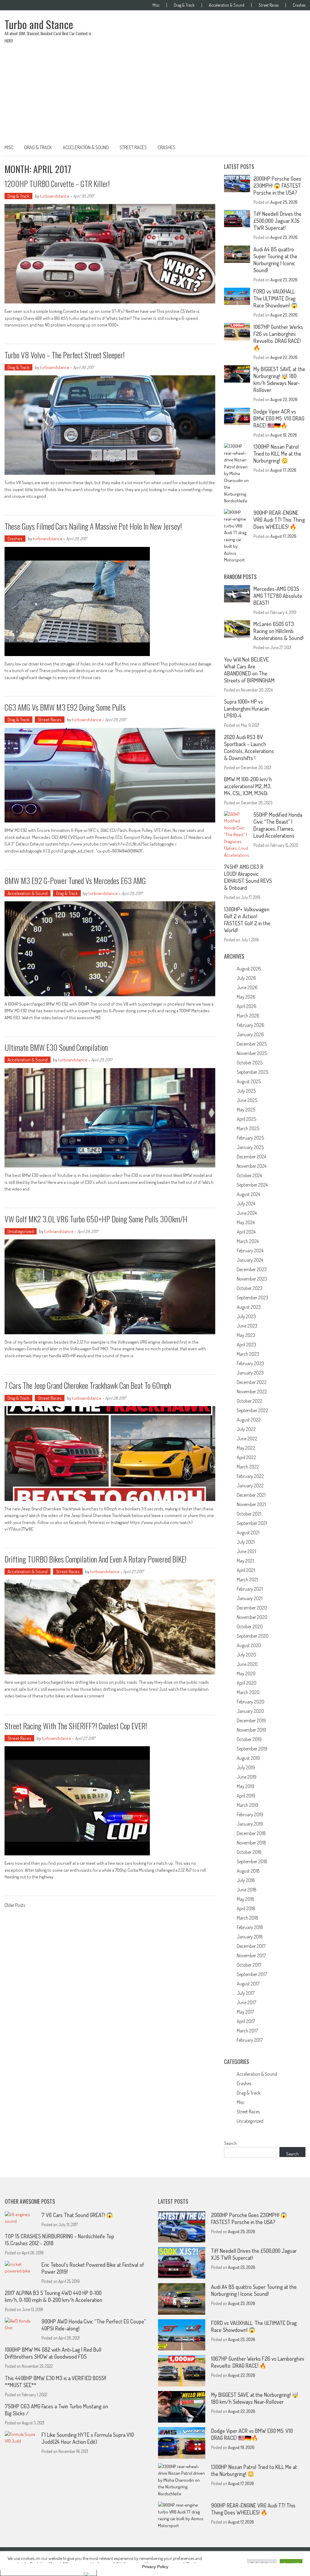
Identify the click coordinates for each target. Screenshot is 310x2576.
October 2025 (250, 1063)
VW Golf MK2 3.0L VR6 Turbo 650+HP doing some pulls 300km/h (96, 1219)
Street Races (269, 5)
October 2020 (250, 1626)
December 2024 (251, 1157)
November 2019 (251, 1730)
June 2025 (247, 1100)
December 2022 (252, 1382)
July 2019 (246, 1767)
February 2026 (251, 1025)
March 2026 (248, 1016)
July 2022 (246, 1429)
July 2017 (246, 1993)
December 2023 (252, 1269)
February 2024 (250, 1251)
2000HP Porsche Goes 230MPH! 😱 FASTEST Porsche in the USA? (277, 186)
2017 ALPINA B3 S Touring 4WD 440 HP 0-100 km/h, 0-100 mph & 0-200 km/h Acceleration (54, 2296)
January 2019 (250, 1824)
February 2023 (250, 1363)
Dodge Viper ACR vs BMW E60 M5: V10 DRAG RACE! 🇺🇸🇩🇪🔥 (279, 418)
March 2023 (248, 1354)
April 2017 (246, 2021)
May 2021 (245, 1561)
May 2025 (246, 1110)
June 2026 (247, 987)
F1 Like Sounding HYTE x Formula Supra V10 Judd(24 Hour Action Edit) (88, 2438)
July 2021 (246, 1542)
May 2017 (245, 2012)
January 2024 (250, 1260)
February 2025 (250, 1138)
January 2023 (250, 1373)
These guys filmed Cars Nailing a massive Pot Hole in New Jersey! (93, 526)
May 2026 (246, 997)
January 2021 (250, 1598)
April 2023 (246, 1345)
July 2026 (246, 978)
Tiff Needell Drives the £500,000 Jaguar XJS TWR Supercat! (277, 221)
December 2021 (251, 1495)
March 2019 (247, 1805)
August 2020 (249, 1645)
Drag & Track (184, 5)
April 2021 (246, 1570)
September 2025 (252, 1072)
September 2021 (252, 1523)
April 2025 (246, 1119)
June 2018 (247, 1890)
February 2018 (250, 1927)
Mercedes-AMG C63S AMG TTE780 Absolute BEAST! (278, 596)
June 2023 (247, 1326)
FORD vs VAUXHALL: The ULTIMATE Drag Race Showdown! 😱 (275, 298)
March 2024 (248, 1241)
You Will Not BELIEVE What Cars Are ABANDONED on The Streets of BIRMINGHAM (249, 670)
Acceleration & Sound (227, 5)
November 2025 (252, 1053)
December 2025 (252, 1044)
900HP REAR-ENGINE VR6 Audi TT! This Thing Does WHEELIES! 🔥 (279, 520)
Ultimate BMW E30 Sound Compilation (56, 1047)
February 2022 (250, 1476)
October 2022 (250, 1401)
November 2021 (251, 1504)
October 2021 (249, 1514)
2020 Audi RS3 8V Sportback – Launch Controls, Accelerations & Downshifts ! (249, 747)
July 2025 (246, 1091)
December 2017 (251, 1946)
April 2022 (246, 1457)
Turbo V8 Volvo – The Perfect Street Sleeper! (65, 355)
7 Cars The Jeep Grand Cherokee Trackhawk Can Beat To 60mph (88, 1385)
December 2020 (252, 1608)
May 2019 (246, 1786)
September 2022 (252, 1410)
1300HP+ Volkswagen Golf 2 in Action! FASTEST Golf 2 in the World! (247, 920)
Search (230, 2143)
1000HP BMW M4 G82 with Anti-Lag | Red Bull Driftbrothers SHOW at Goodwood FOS (53, 2353)
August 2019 (248, 1758)
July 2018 (246, 1880)
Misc (156, 5)
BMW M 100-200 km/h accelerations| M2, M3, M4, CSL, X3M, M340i (248, 786)
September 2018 (252, 1861)
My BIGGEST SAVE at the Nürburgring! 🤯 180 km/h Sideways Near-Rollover (279, 379)
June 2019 (247, 1777)
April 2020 (247, 1683)
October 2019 (249, 1739)
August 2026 (249, 969)
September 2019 (252, 1749)
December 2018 (251, 1833)
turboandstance (55, 196)
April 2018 (246, 1908)
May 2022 (246, 1448)
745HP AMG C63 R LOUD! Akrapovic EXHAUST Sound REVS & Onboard (248, 877)
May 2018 (246, 1899)
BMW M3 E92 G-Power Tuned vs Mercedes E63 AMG (75, 881)
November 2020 (252, 1617)
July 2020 (246, 1655)
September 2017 (252, 1974)
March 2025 (248, 1128)
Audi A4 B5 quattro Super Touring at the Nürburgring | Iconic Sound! (275, 260)
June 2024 (247, 1213)
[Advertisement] (155, 95)
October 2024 (249, 1175)
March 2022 (248, 1467)
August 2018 (248, 1871)
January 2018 (250, 1937)
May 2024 (246, 1222)
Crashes (299, 5)
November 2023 (252, 1279)
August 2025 (249, 1081)
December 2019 (251, 1720)
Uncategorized (21, 1231)
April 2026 (247, 1006)
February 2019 (250, 1814)
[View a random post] (296, 147)
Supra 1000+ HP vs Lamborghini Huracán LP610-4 (247, 708)
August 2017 (248, 1984)
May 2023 (246, 1335)
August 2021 (248, 1533)
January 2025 (250, 1147)
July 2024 (246, 1204)
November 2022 (252, 1392)
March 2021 (247, 1579)
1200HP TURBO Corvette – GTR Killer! (57, 184)
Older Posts (15, 1906)
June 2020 (247, 1664)
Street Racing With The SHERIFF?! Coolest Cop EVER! (76, 1726)
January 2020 (250, 1711)
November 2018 (251, 1843)
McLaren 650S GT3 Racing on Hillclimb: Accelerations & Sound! (278, 631)
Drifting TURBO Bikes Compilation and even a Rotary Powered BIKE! (96, 1559)
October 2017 (249, 1965)
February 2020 (251, 1702)
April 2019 (246, 1796)
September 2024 (252, 1185)
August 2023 (249, 1307)
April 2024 (246, 1232)
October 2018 (249, 1852)
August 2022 (249, 1420)
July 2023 (246, 1316)
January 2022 (250, 1486)
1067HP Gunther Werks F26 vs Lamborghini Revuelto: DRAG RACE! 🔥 (278, 337)
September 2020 (253, 1636)
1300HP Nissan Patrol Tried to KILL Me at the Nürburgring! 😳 (277, 454)
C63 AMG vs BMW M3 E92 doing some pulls (65, 707)
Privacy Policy (155, 2567)
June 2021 (246, 1551)
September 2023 (252, 1298)
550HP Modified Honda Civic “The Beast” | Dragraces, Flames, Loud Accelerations (278, 825)
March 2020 (248, 1692)
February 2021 (250, 1589)
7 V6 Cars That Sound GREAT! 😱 (77, 2215)
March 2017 (247, 2031)
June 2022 (247, 1439)
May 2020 (246, 1673)
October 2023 (250, 1288)
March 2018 (247, 1918)
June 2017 (246, 2002)
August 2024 (248, 1194)
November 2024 (252, 1166)
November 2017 (251, 1955)
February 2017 (250, 2040)
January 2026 (250, 1034)
